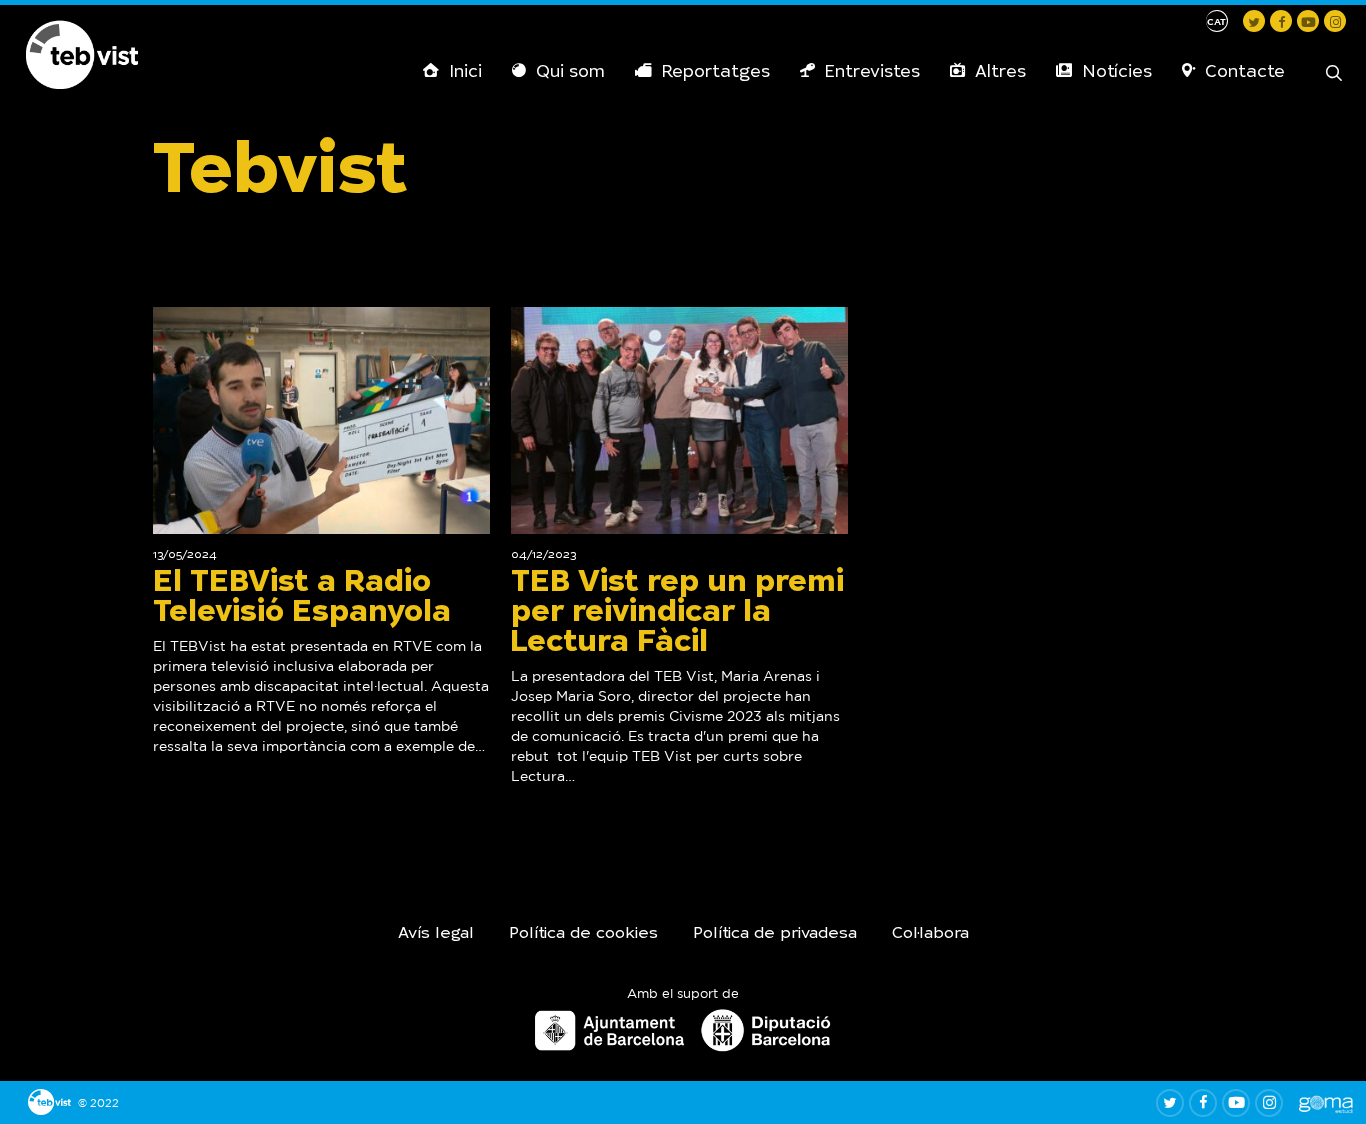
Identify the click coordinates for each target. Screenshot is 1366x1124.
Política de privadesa (775, 934)
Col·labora (930, 934)
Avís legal (436, 934)
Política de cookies (583, 934)
